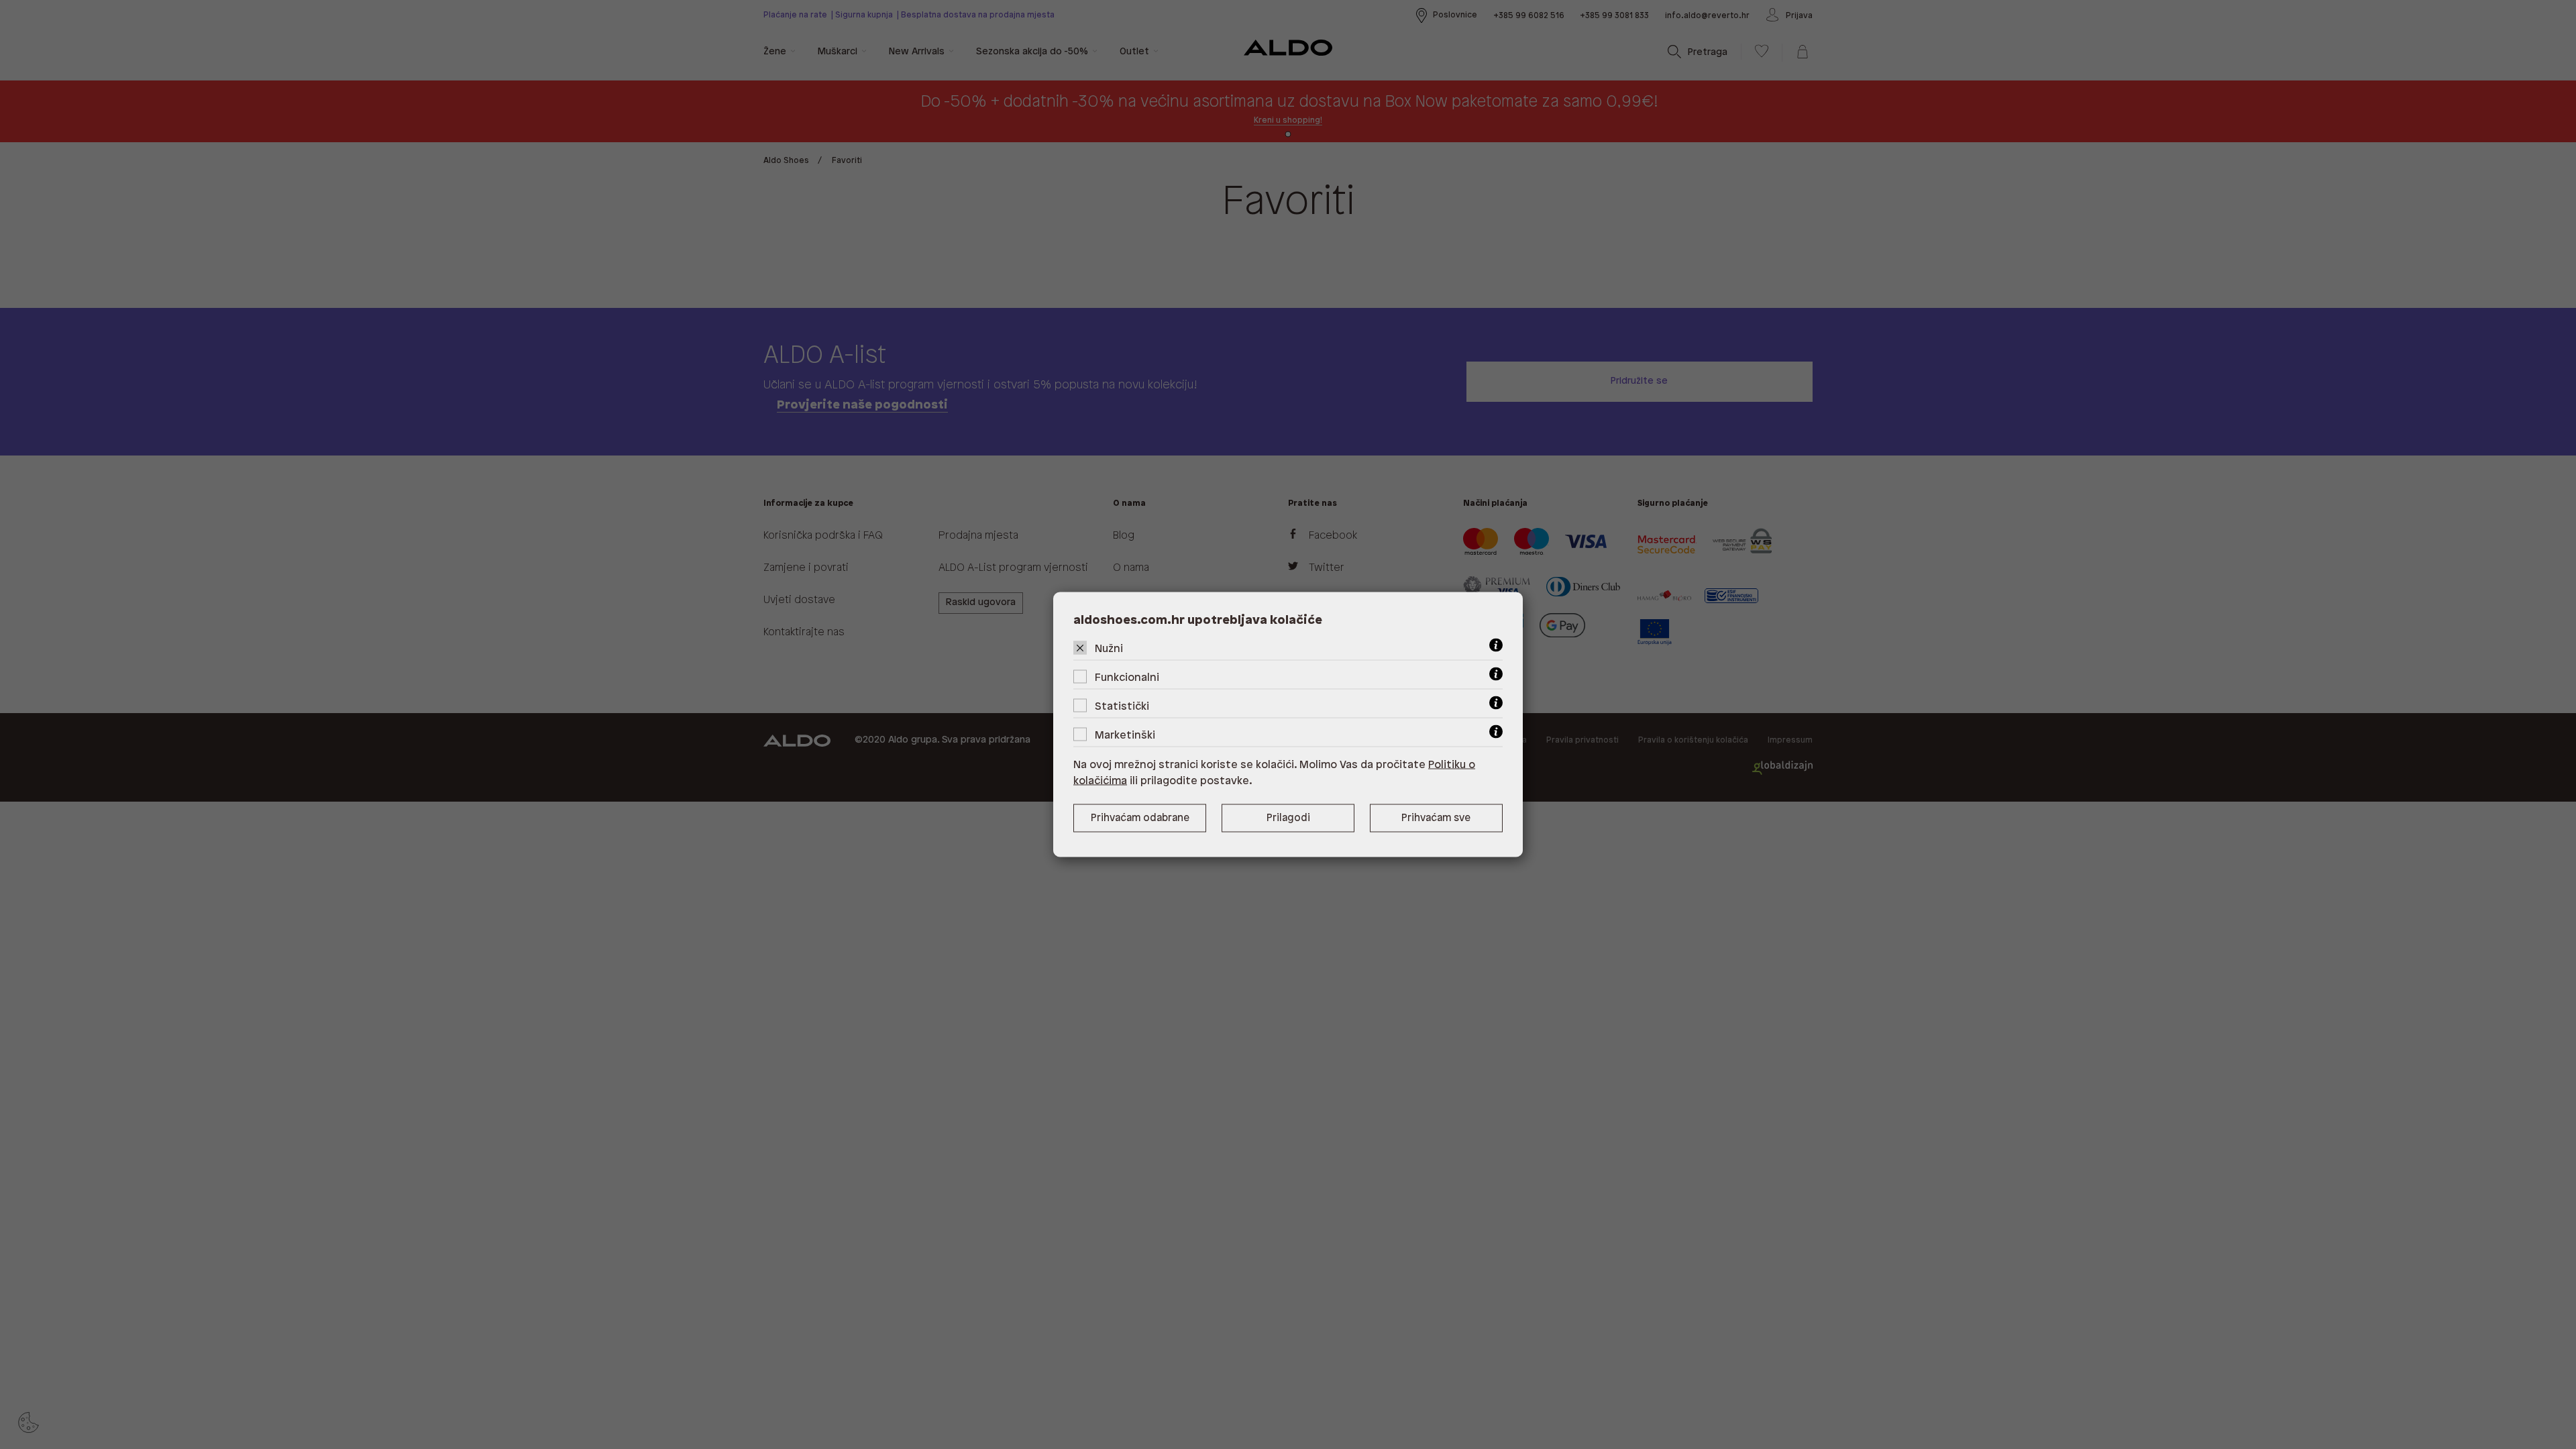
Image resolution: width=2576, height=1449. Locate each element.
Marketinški (1125, 736)
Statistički (1122, 707)
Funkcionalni (1127, 678)
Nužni (1109, 649)
